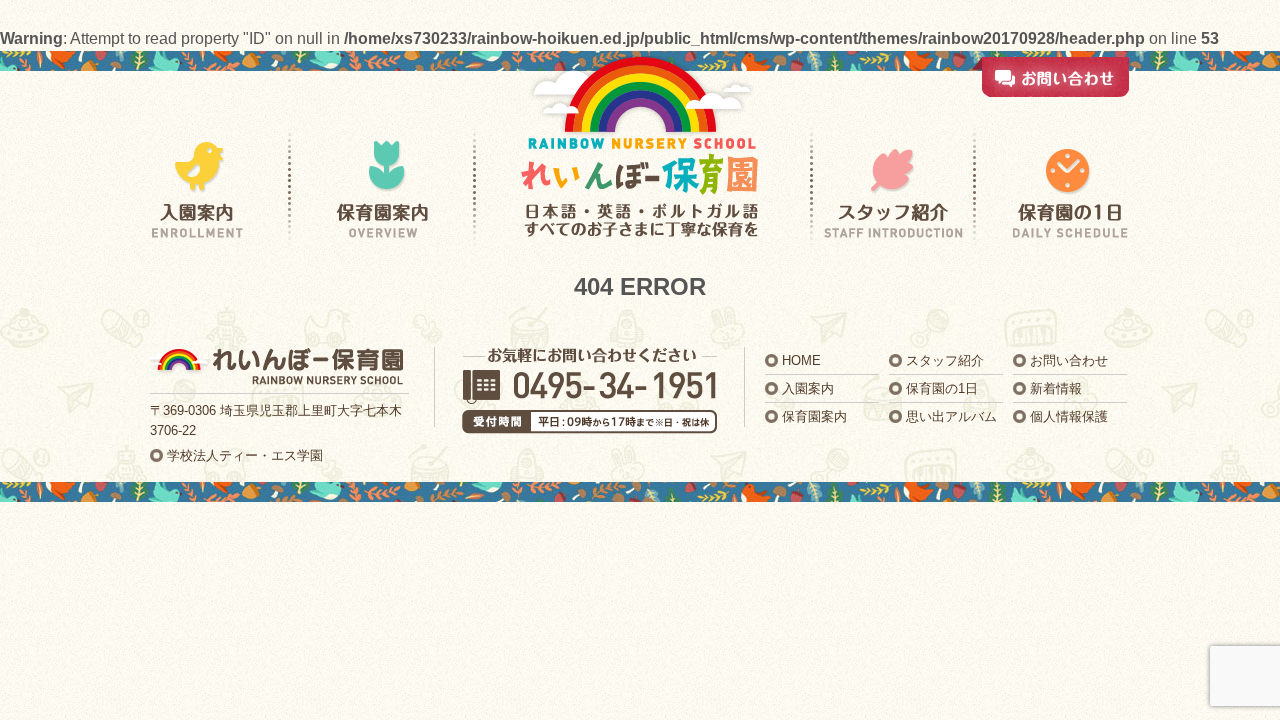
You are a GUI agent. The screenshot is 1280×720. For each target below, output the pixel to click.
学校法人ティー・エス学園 (245, 455)
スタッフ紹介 (945, 360)
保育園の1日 (942, 388)
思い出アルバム (951, 416)
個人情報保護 (1069, 416)
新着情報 (1056, 388)
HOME (801, 360)
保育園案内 (814, 416)
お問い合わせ (1069, 360)
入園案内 (808, 388)
